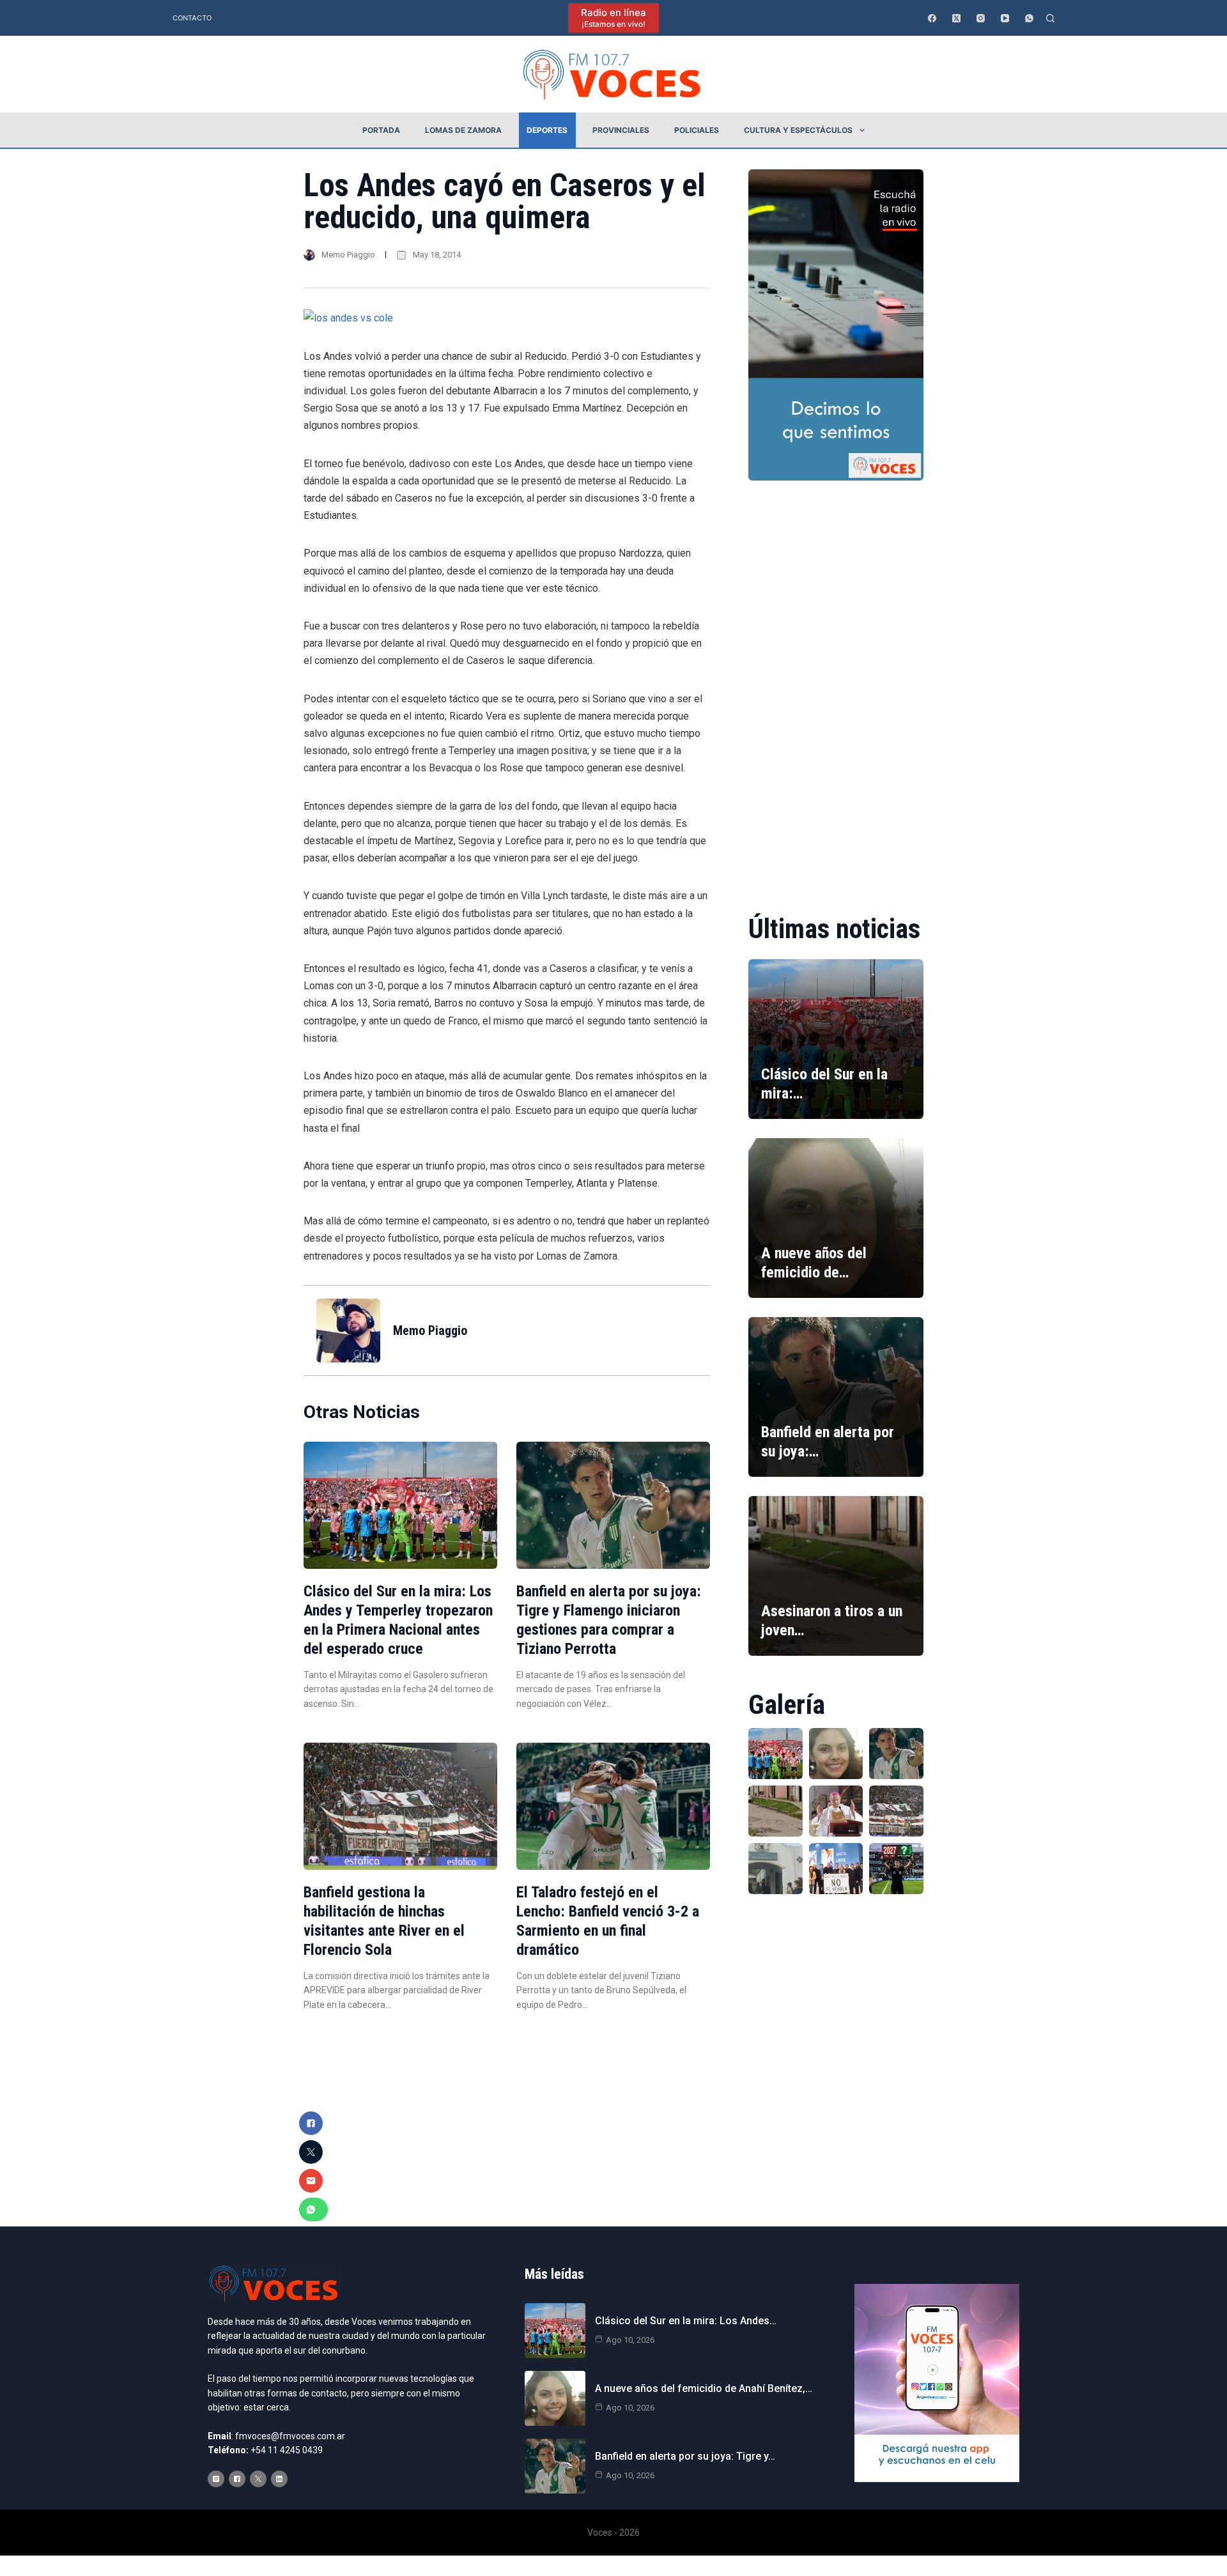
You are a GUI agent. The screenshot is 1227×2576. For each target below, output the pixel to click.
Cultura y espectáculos (798, 130)
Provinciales (621, 130)
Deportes (547, 130)
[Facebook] (932, 18)
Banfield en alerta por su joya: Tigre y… (685, 2456)
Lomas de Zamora (463, 130)
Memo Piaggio (348, 255)
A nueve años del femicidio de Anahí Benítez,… (704, 2388)
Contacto (192, 18)
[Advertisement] (836, 688)
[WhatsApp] (1029, 18)
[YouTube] (1005, 18)
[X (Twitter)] (956, 18)
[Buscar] (1050, 18)
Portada (381, 130)
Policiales (697, 130)
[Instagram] (981, 18)
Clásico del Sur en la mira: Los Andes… (686, 2321)
